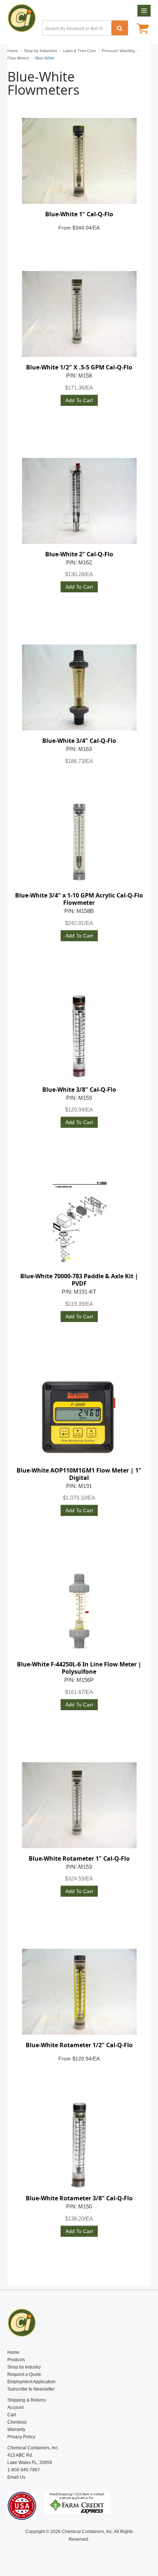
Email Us (16, 2477)
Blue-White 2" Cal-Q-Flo (79, 554)
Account (15, 2407)
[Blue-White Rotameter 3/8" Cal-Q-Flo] (79, 2145)
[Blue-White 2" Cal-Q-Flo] (79, 501)
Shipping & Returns (27, 2400)
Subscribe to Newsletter (31, 2389)
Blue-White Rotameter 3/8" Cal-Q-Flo (79, 2198)
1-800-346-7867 (24, 2470)
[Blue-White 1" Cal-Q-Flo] (79, 161)
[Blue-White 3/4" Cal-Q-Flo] (79, 687)
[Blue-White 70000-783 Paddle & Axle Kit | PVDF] (79, 1223)
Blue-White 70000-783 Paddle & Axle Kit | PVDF (79, 1280)
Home (13, 2352)
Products (16, 2360)
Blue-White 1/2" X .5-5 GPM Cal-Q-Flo (79, 367)
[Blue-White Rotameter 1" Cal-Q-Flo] (79, 1805)
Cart (12, 2415)
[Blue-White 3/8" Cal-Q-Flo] (79, 1036)
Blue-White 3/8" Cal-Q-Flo (79, 1090)
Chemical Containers (25, 20)
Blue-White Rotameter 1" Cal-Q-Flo (79, 1858)
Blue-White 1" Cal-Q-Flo (79, 214)
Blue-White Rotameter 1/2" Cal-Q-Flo (79, 2045)
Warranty (16, 2429)
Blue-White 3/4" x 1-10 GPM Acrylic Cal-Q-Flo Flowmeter (79, 899)
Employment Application (31, 2382)
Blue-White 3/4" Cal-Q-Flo (79, 741)
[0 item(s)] (143, 29)
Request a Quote (24, 2374)
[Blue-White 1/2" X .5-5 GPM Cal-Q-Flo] (79, 314)
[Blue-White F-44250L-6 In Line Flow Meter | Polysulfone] (79, 1611)
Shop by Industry (24, 2367)
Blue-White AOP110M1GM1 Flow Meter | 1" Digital (79, 1474)
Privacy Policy (21, 2437)
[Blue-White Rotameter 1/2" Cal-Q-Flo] (79, 1992)
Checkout (17, 2422)
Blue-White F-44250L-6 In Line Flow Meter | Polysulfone (79, 1668)
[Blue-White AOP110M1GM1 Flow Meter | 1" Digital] (79, 1417)
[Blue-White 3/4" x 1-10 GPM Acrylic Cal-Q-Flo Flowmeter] (79, 842)
